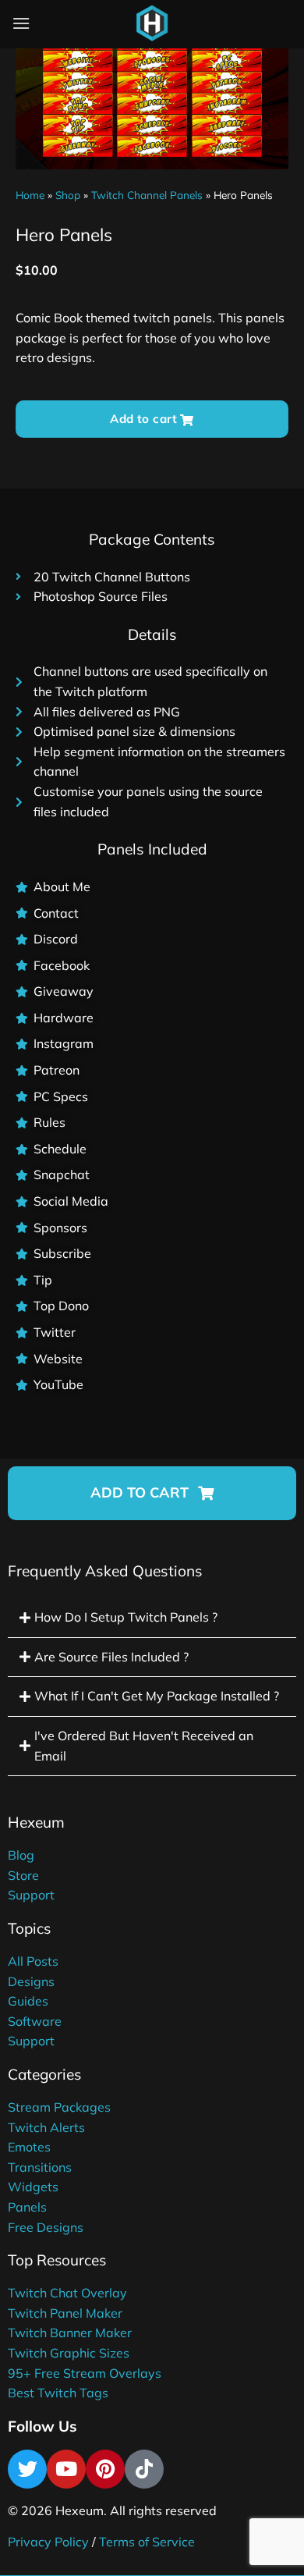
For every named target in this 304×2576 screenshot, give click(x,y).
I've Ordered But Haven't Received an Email (144, 1746)
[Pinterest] (105, 2469)
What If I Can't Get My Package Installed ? (157, 1696)
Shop (68, 195)
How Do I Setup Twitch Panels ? (126, 1617)
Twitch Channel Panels (147, 195)
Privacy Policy (48, 2542)
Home (30, 195)
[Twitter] (27, 2469)
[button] (152, 1493)
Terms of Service (147, 2542)
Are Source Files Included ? (111, 1657)
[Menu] (21, 23)
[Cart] (190, 27)
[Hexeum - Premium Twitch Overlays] (152, 23)
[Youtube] (66, 2469)
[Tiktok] (144, 2469)
